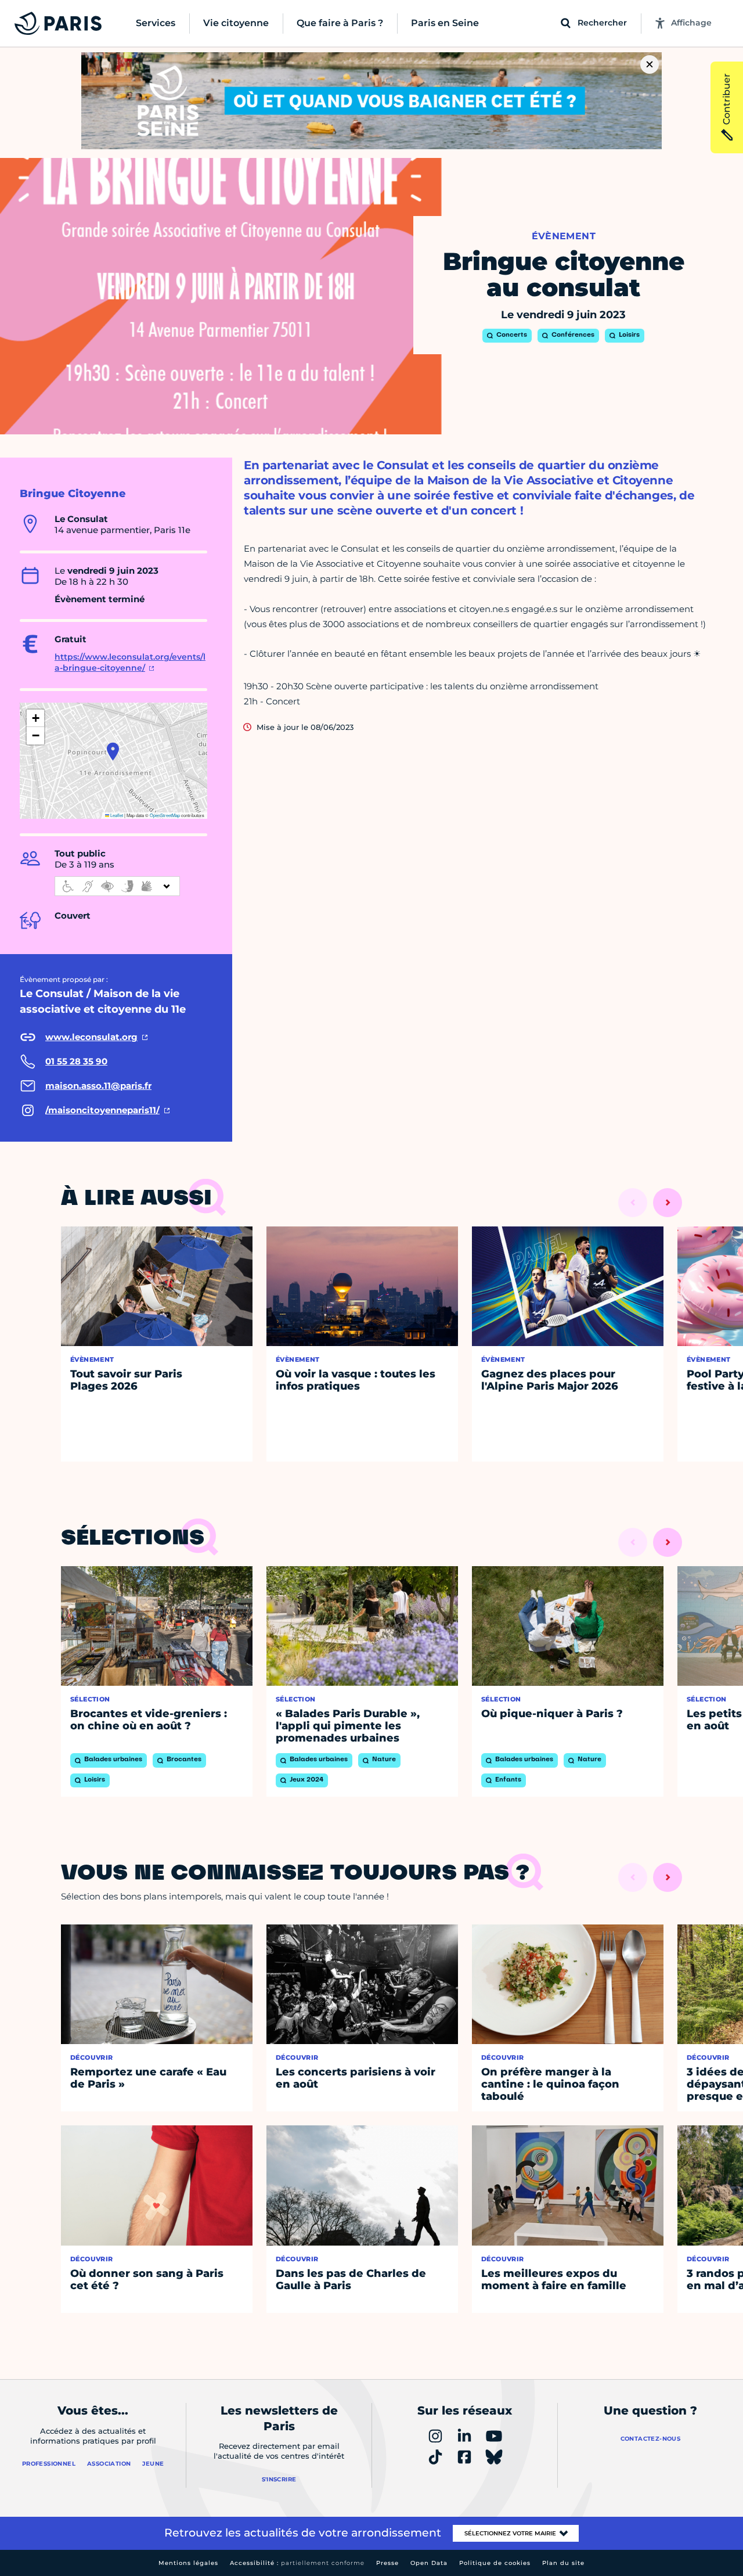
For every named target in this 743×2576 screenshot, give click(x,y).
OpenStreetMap (165, 815)
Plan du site (563, 2563)
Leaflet (116, 815)
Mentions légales (188, 2563)
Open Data (429, 2563)
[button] (113, 751)
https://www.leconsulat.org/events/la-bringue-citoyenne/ (130, 663)
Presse (387, 2563)
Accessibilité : (297, 2563)
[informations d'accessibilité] (117, 886)
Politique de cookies (495, 2563)
